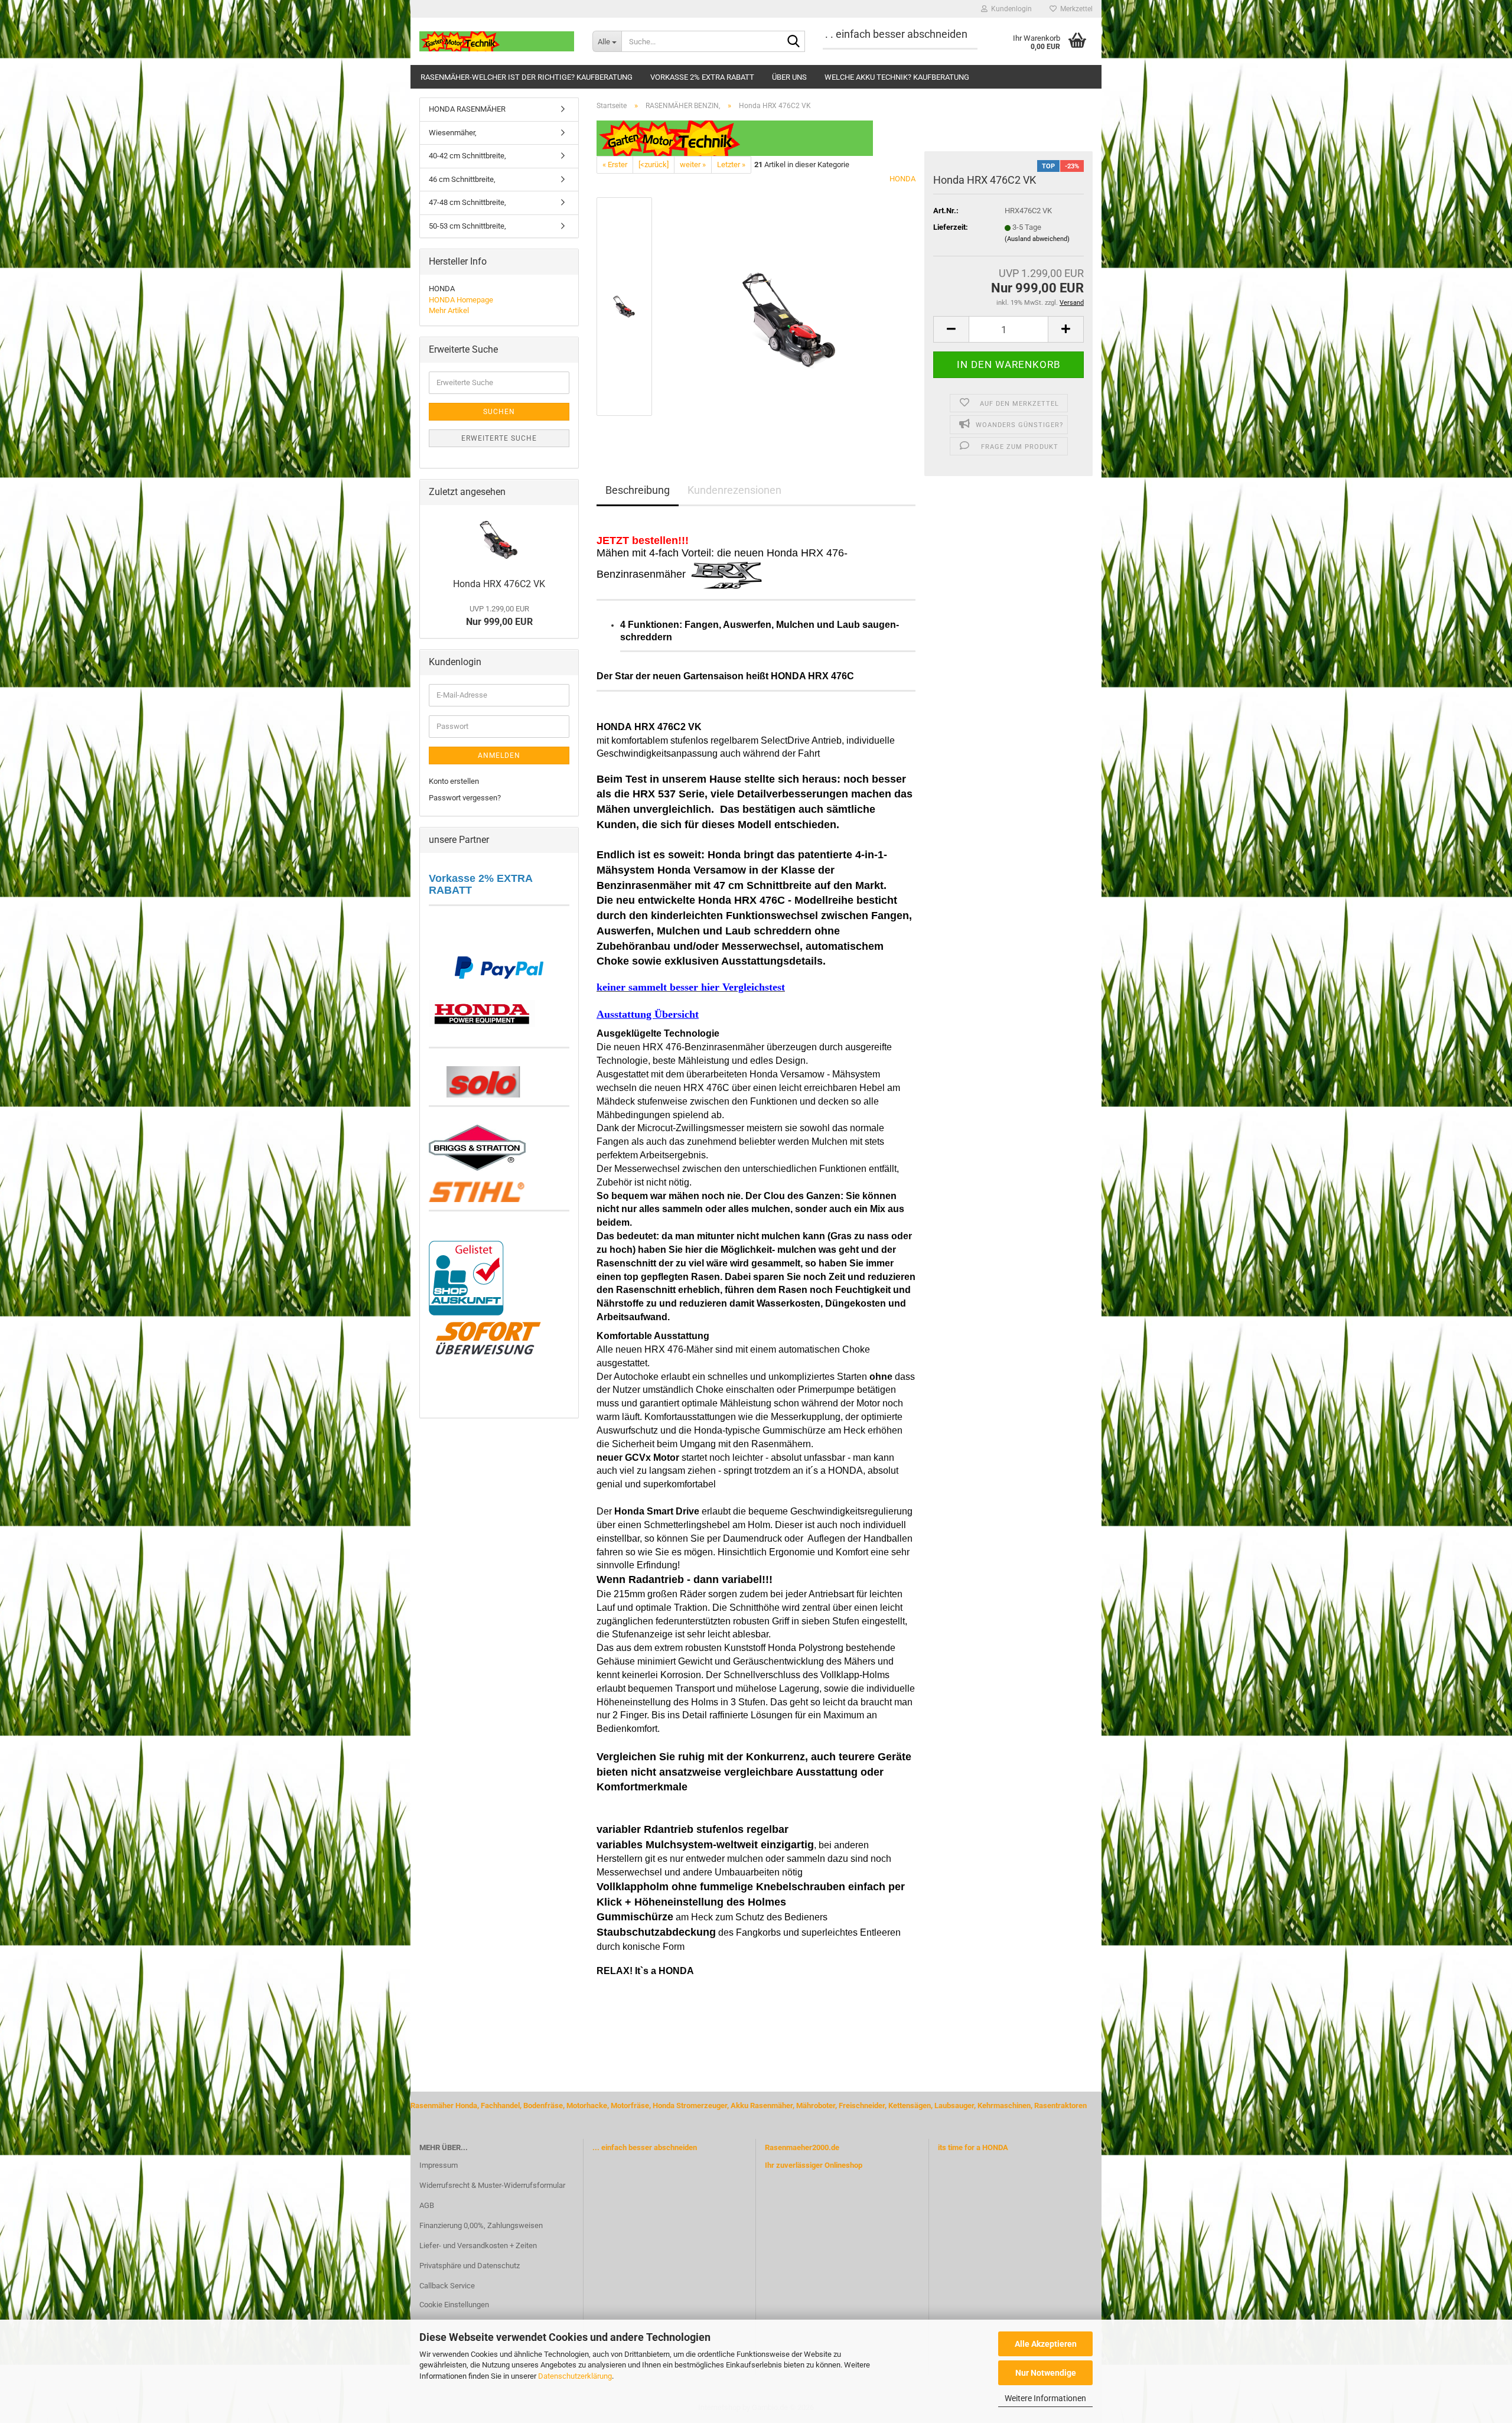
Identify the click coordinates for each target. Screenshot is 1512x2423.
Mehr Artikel (449, 310)
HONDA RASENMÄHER (467, 109)
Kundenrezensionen (734, 490)
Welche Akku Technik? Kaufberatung (897, 77)
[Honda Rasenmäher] (482, 1012)
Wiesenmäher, (453, 133)
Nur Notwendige (1046, 2373)
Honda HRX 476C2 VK (499, 584)
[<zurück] (654, 165)
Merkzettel (1075, 9)
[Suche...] (794, 42)
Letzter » (731, 165)
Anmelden (499, 755)
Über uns (789, 77)
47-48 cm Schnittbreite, (467, 202)
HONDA (902, 179)
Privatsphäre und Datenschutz (470, 2266)
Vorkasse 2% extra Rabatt (702, 77)
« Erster (615, 165)
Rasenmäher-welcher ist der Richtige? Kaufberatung (527, 77)
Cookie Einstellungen (454, 2305)
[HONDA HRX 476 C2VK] (790, 306)
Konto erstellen (454, 781)
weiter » (693, 165)
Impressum (439, 2165)
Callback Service (447, 2286)
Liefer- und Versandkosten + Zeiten (478, 2245)
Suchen (499, 412)
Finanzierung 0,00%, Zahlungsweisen (481, 2225)
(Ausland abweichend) (1037, 239)
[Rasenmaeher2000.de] (497, 41)
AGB (427, 2205)
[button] (951, 329)
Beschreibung (638, 490)
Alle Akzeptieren (1046, 2344)
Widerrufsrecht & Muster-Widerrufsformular (492, 2185)
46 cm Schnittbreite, (462, 179)
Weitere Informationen (1045, 2398)
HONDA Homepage (461, 300)
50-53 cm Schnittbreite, (467, 226)
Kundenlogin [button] (1010, 9)
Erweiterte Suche (499, 438)
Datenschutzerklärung (575, 2376)
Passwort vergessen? (465, 798)
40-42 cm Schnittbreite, (467, 156)
